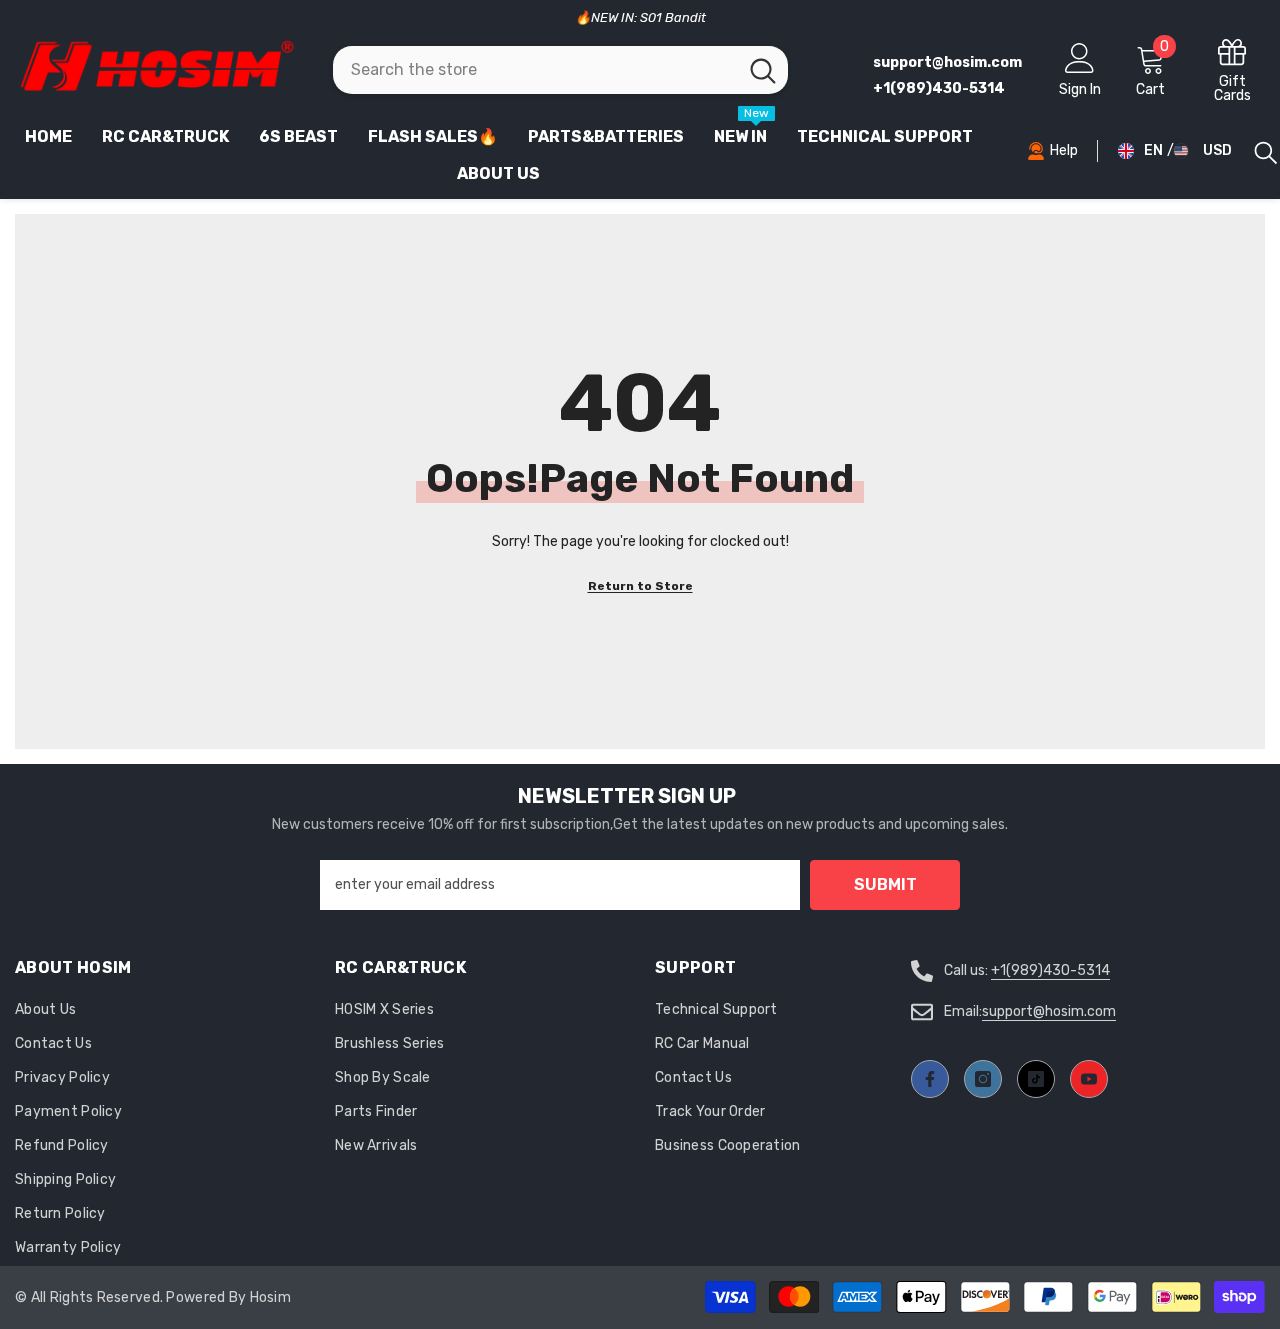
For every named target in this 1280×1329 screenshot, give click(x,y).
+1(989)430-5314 (1050, 970)
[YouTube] (1089, 1079)
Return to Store (640, 586)
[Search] (561, 70)
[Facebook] (930, 1079)
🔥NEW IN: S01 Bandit (640, 17)
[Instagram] (983, 1079)
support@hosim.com (1049, 1011)
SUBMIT (885, 884)
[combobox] (535, 70)
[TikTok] (1036, 1079)
